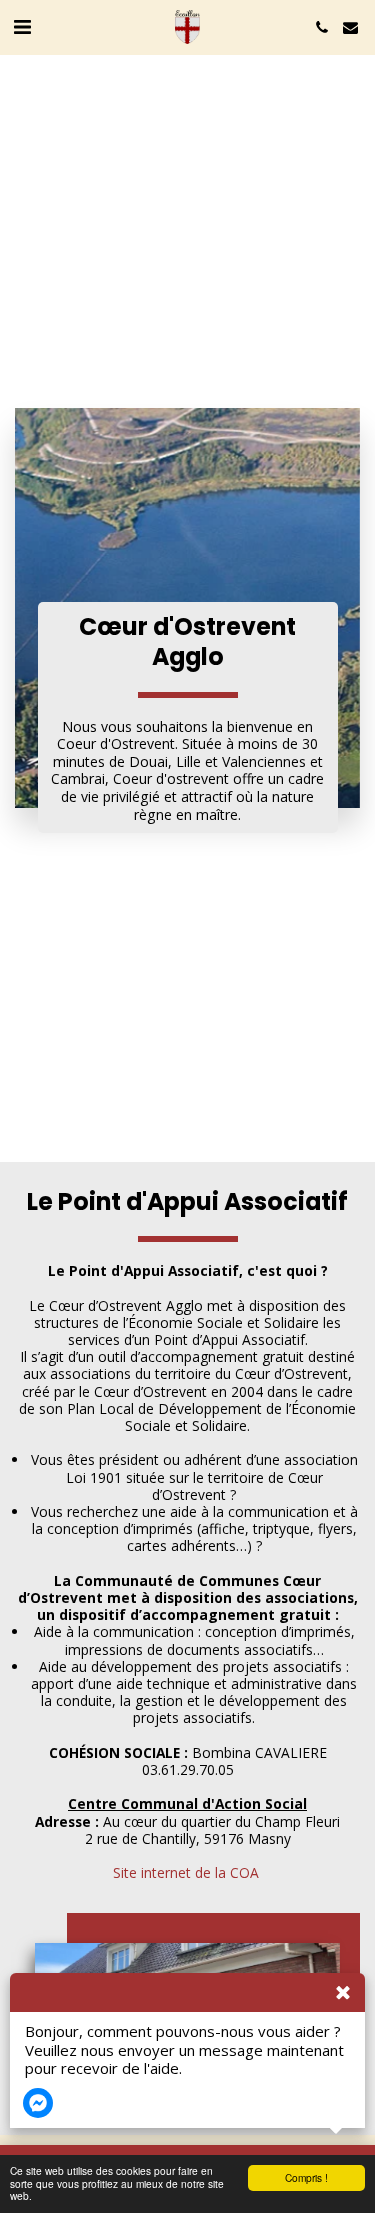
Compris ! (306, 2177)
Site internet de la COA (186, 1872)
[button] (22, 26)
